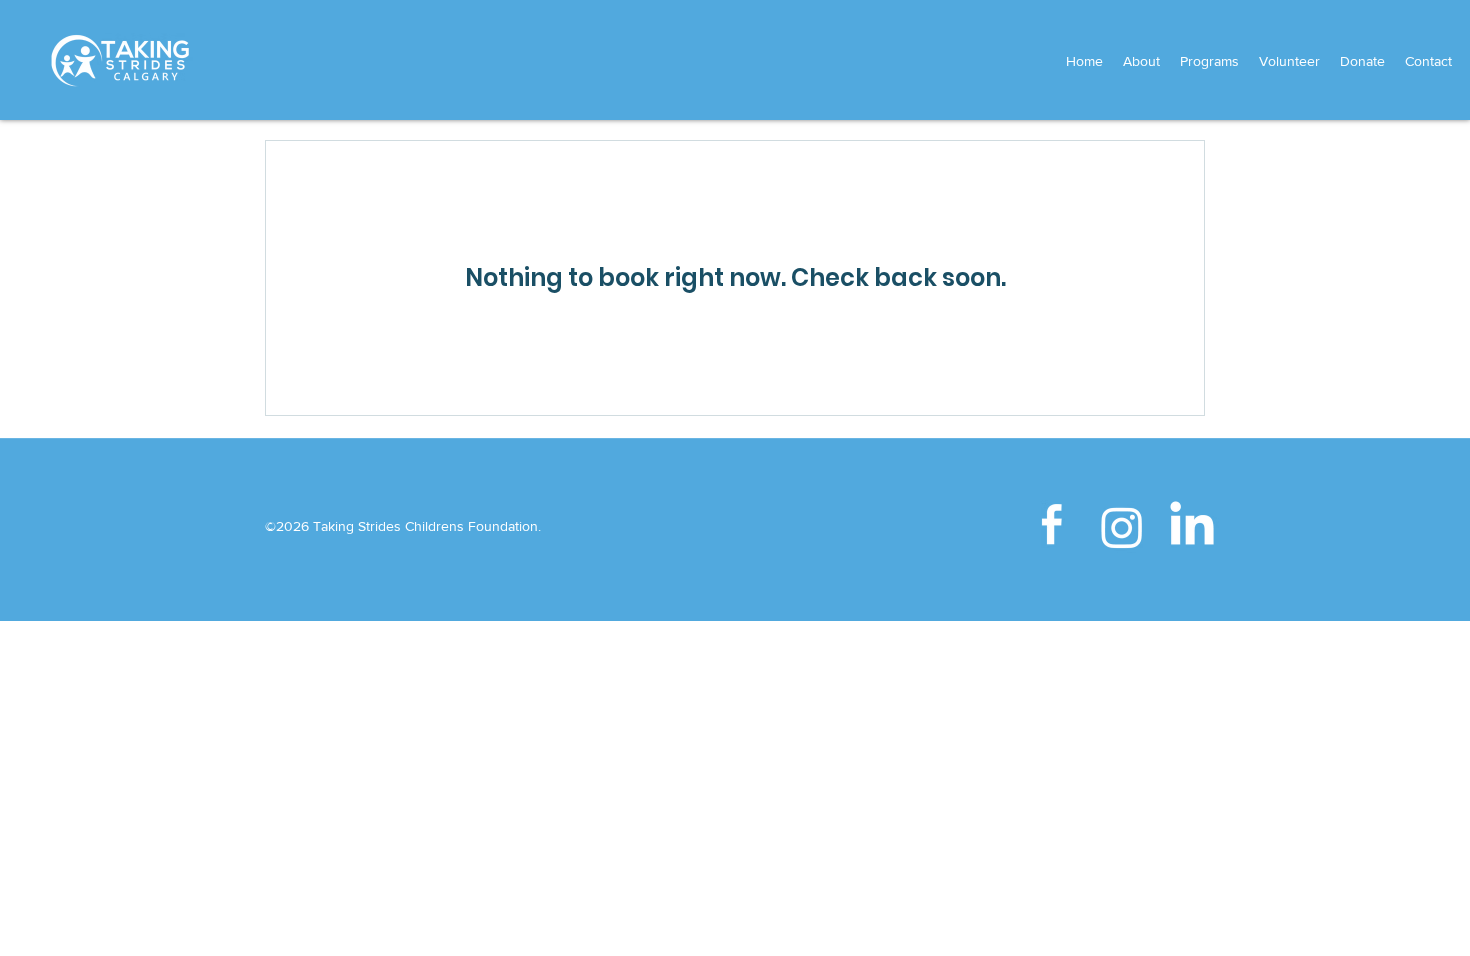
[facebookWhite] (1052, 527)
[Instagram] (1122, 527)
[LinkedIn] (1192, 527)
